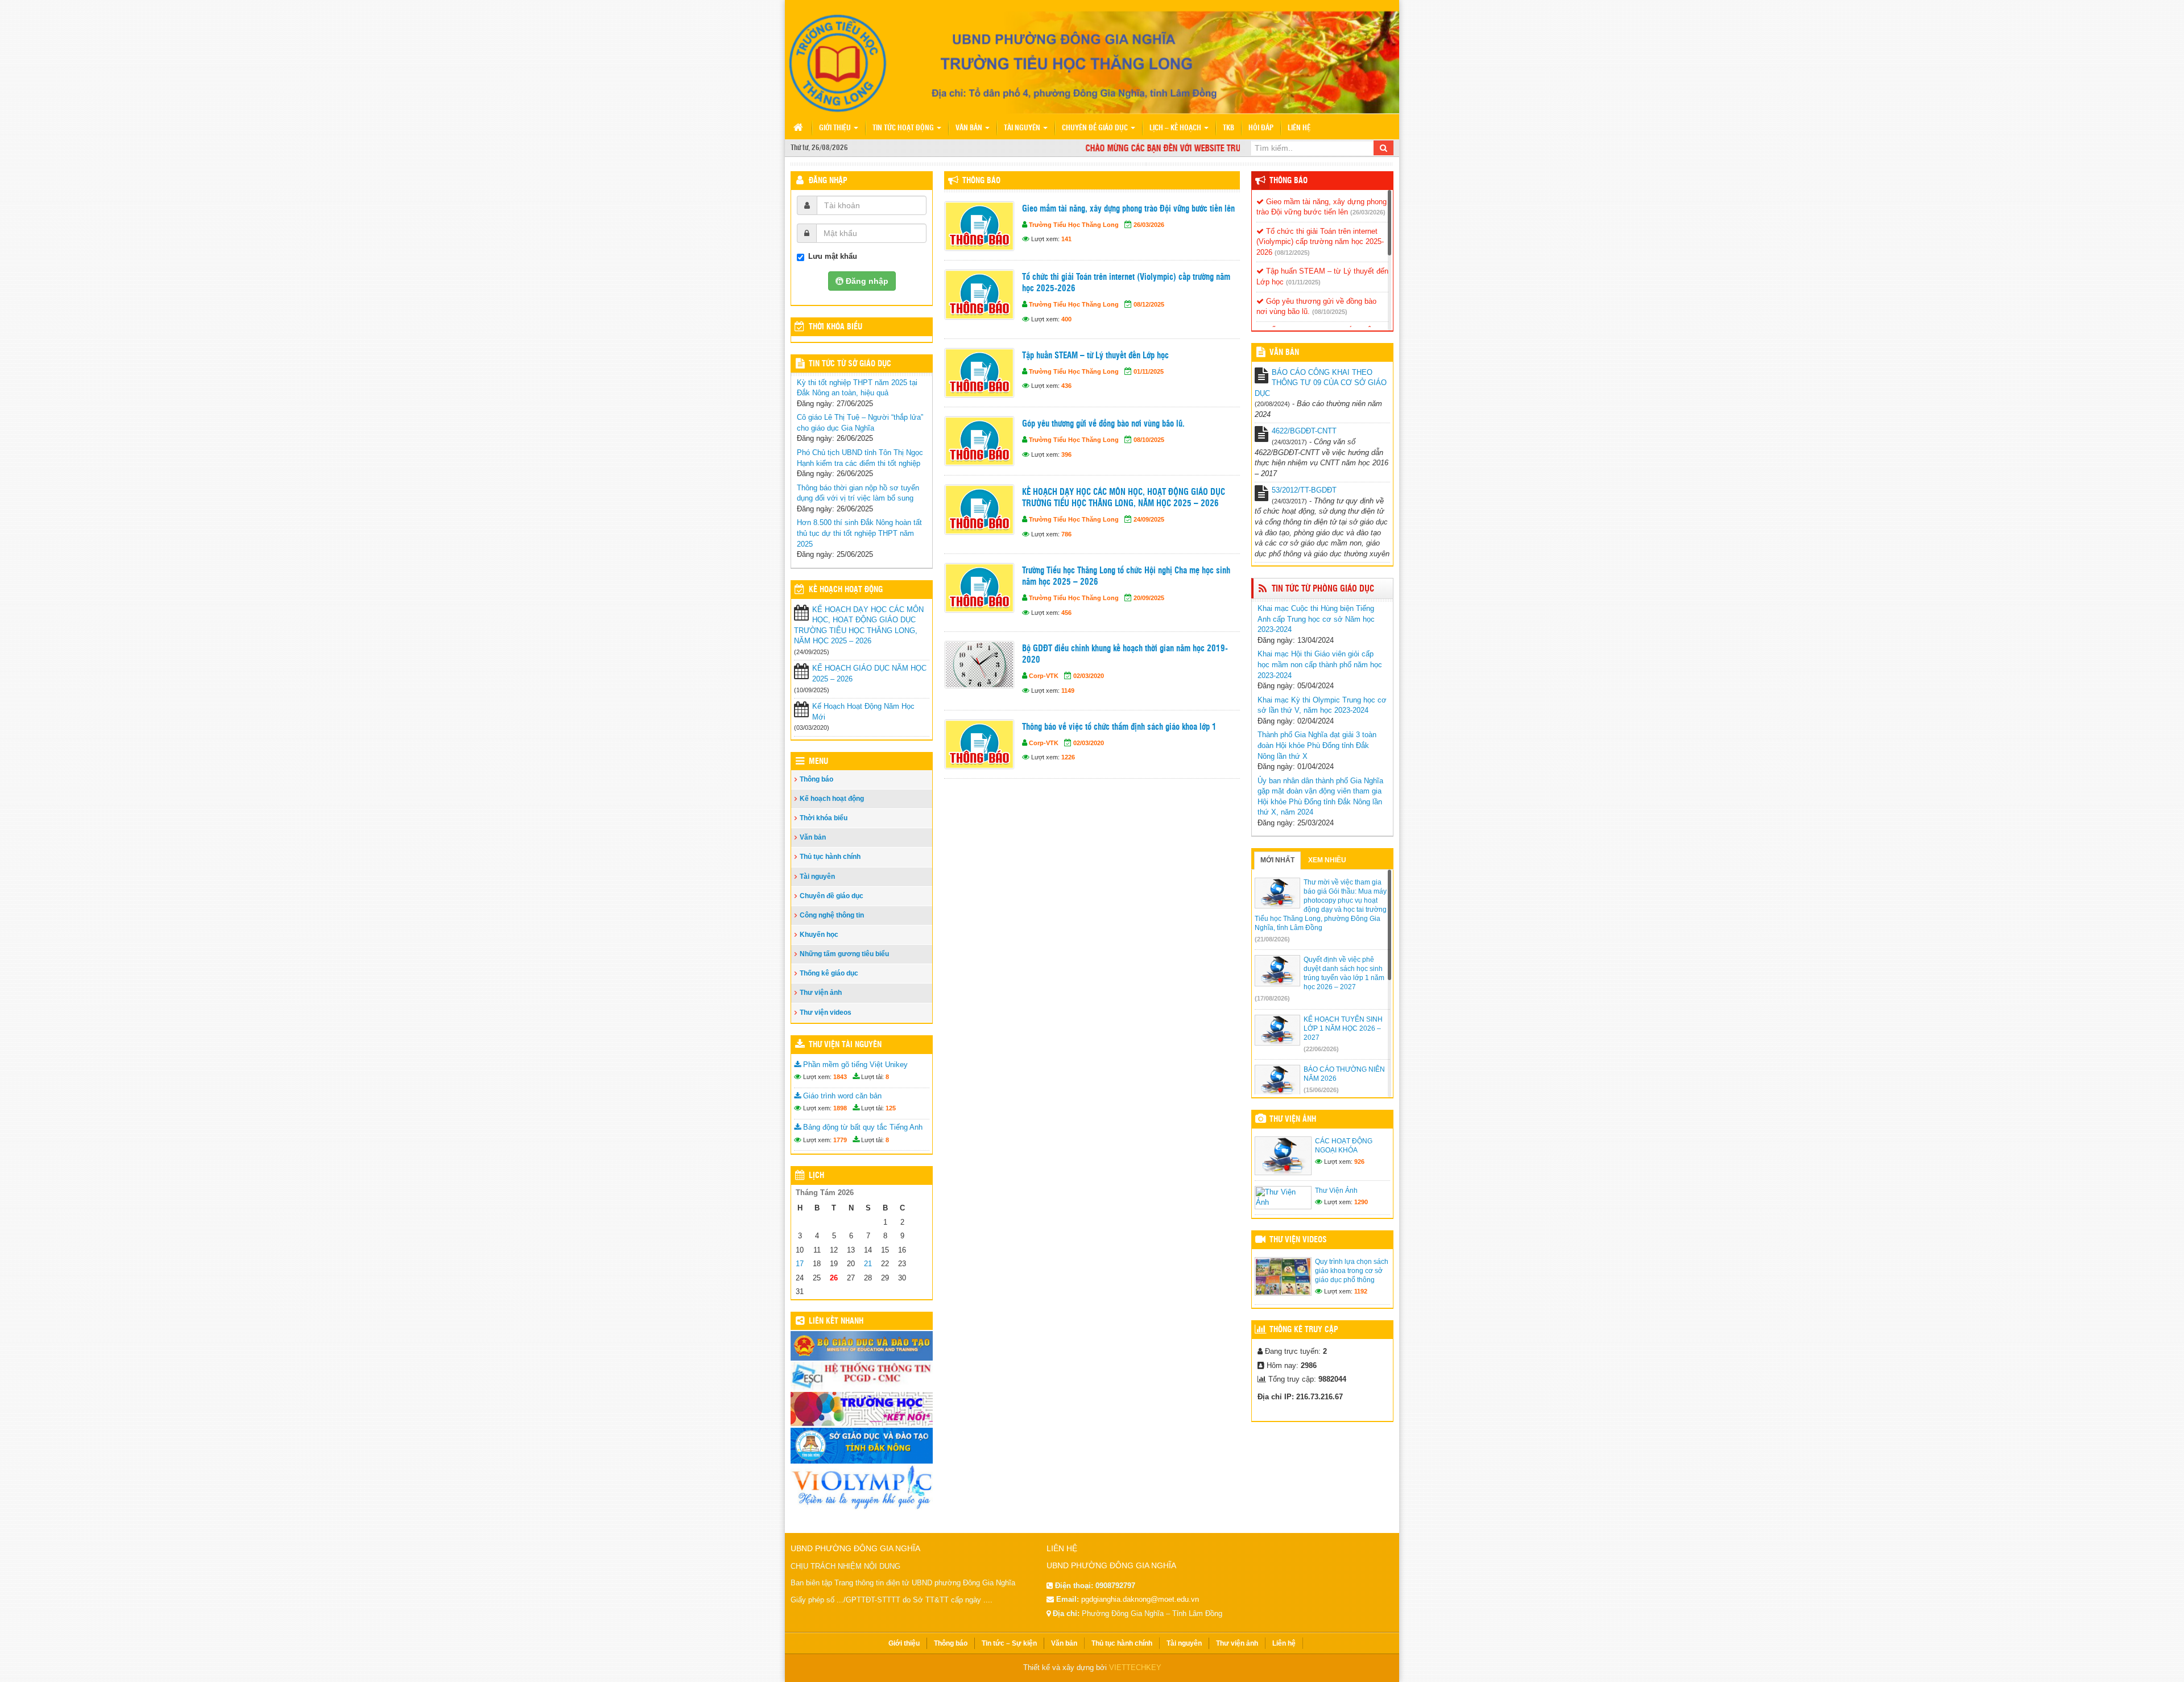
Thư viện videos (826, 1012)
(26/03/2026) (1368, 212)
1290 (1361, 1202)
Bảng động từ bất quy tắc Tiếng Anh (862, 1127)
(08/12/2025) (1292, 253)
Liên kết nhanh (836, 1321)
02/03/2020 (1089, 676)
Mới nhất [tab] (1277, 860)
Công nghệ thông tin (832, 915)
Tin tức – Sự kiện (1009, 1643)
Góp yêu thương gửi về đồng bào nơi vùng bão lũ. (1103, 424)
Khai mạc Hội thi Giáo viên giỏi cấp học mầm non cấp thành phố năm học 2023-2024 (1320, 664)
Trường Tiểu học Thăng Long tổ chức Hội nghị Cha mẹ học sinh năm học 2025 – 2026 (1126, 576)
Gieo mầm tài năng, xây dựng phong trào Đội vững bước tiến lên (1128, 209)
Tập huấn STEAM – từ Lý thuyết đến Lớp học (1095, 356)
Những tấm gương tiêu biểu (844, 954)
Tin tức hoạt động (904, 128)
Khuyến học (819, 935)
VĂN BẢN (1284, 353)
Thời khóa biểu (824, 818)
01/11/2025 (1149, 371)
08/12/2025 (1149, 304)
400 (1066, 319)
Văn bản (970, 128)
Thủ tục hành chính (830, 857)
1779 (840, 1140)
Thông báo (981, 181)
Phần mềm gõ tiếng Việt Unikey (854, 1065)
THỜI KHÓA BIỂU (835, 327)
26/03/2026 (1149, 225)
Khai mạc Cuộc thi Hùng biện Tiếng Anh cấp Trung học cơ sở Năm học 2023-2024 (1316, 619)
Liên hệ (1299, 128)
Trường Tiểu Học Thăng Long (1074, 225)
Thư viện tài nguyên (845, 1045)
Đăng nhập (828, 181)
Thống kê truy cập (1304, 1330)
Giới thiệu (836, 128)
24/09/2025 (1149, 519)
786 (1066, 534)
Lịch (816, 1176)
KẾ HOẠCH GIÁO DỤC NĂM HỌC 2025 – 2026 (869, 673)
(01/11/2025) (1303, 282)
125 (891, 1108)
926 (1359, 1162)
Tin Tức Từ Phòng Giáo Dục (1323, 589)
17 (800, 1264)
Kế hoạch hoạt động (846, 590)
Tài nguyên (1023, 128)
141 (1066, 239)
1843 (840, 1077)
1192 (1361, 1291)
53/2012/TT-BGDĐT (1304, 490)
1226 (1068, 757)
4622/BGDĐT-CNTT (1304, 431)
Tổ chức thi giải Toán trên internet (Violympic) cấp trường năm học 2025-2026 (1126, 283)
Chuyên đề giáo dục (1096, 128)
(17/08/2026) (1272, 998)
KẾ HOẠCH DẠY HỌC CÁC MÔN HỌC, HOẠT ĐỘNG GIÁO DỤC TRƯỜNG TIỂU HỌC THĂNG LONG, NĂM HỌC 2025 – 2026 (1124, 498)
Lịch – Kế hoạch (1176, 128)
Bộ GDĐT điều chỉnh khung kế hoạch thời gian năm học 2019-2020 (1125, 654)
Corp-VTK (1044, 676)
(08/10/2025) (1330, 312)
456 (1066, 613)
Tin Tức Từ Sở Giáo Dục (850, 364)
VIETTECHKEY (1135, 1667)
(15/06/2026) (1321, 1090)
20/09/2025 (1149, 598)
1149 (1068, 691)
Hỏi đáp (1261, 128)
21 (868, 1264)
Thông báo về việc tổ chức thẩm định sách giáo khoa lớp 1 (1119, 727)
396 (1066, 454)
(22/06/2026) (1321, 1049)
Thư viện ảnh (821, 993)
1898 (840, 1108)
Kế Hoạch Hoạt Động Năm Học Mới (863, 712)
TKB (1228, 128)
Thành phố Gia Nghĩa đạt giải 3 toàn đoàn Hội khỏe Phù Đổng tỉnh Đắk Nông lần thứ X (1317, 745)
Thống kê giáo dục (829, 973)
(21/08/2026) (1272, 939)
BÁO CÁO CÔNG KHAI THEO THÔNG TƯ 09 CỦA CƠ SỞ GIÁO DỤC (1321, 383)
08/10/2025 (1149, 440)
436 (1066, 386)
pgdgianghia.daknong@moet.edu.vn (1140, 1599)
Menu (818, 762)
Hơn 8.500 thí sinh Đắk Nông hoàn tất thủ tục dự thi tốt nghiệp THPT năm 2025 (859, 533)
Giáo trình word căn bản (841, 1096)
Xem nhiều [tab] (1327, 860)
